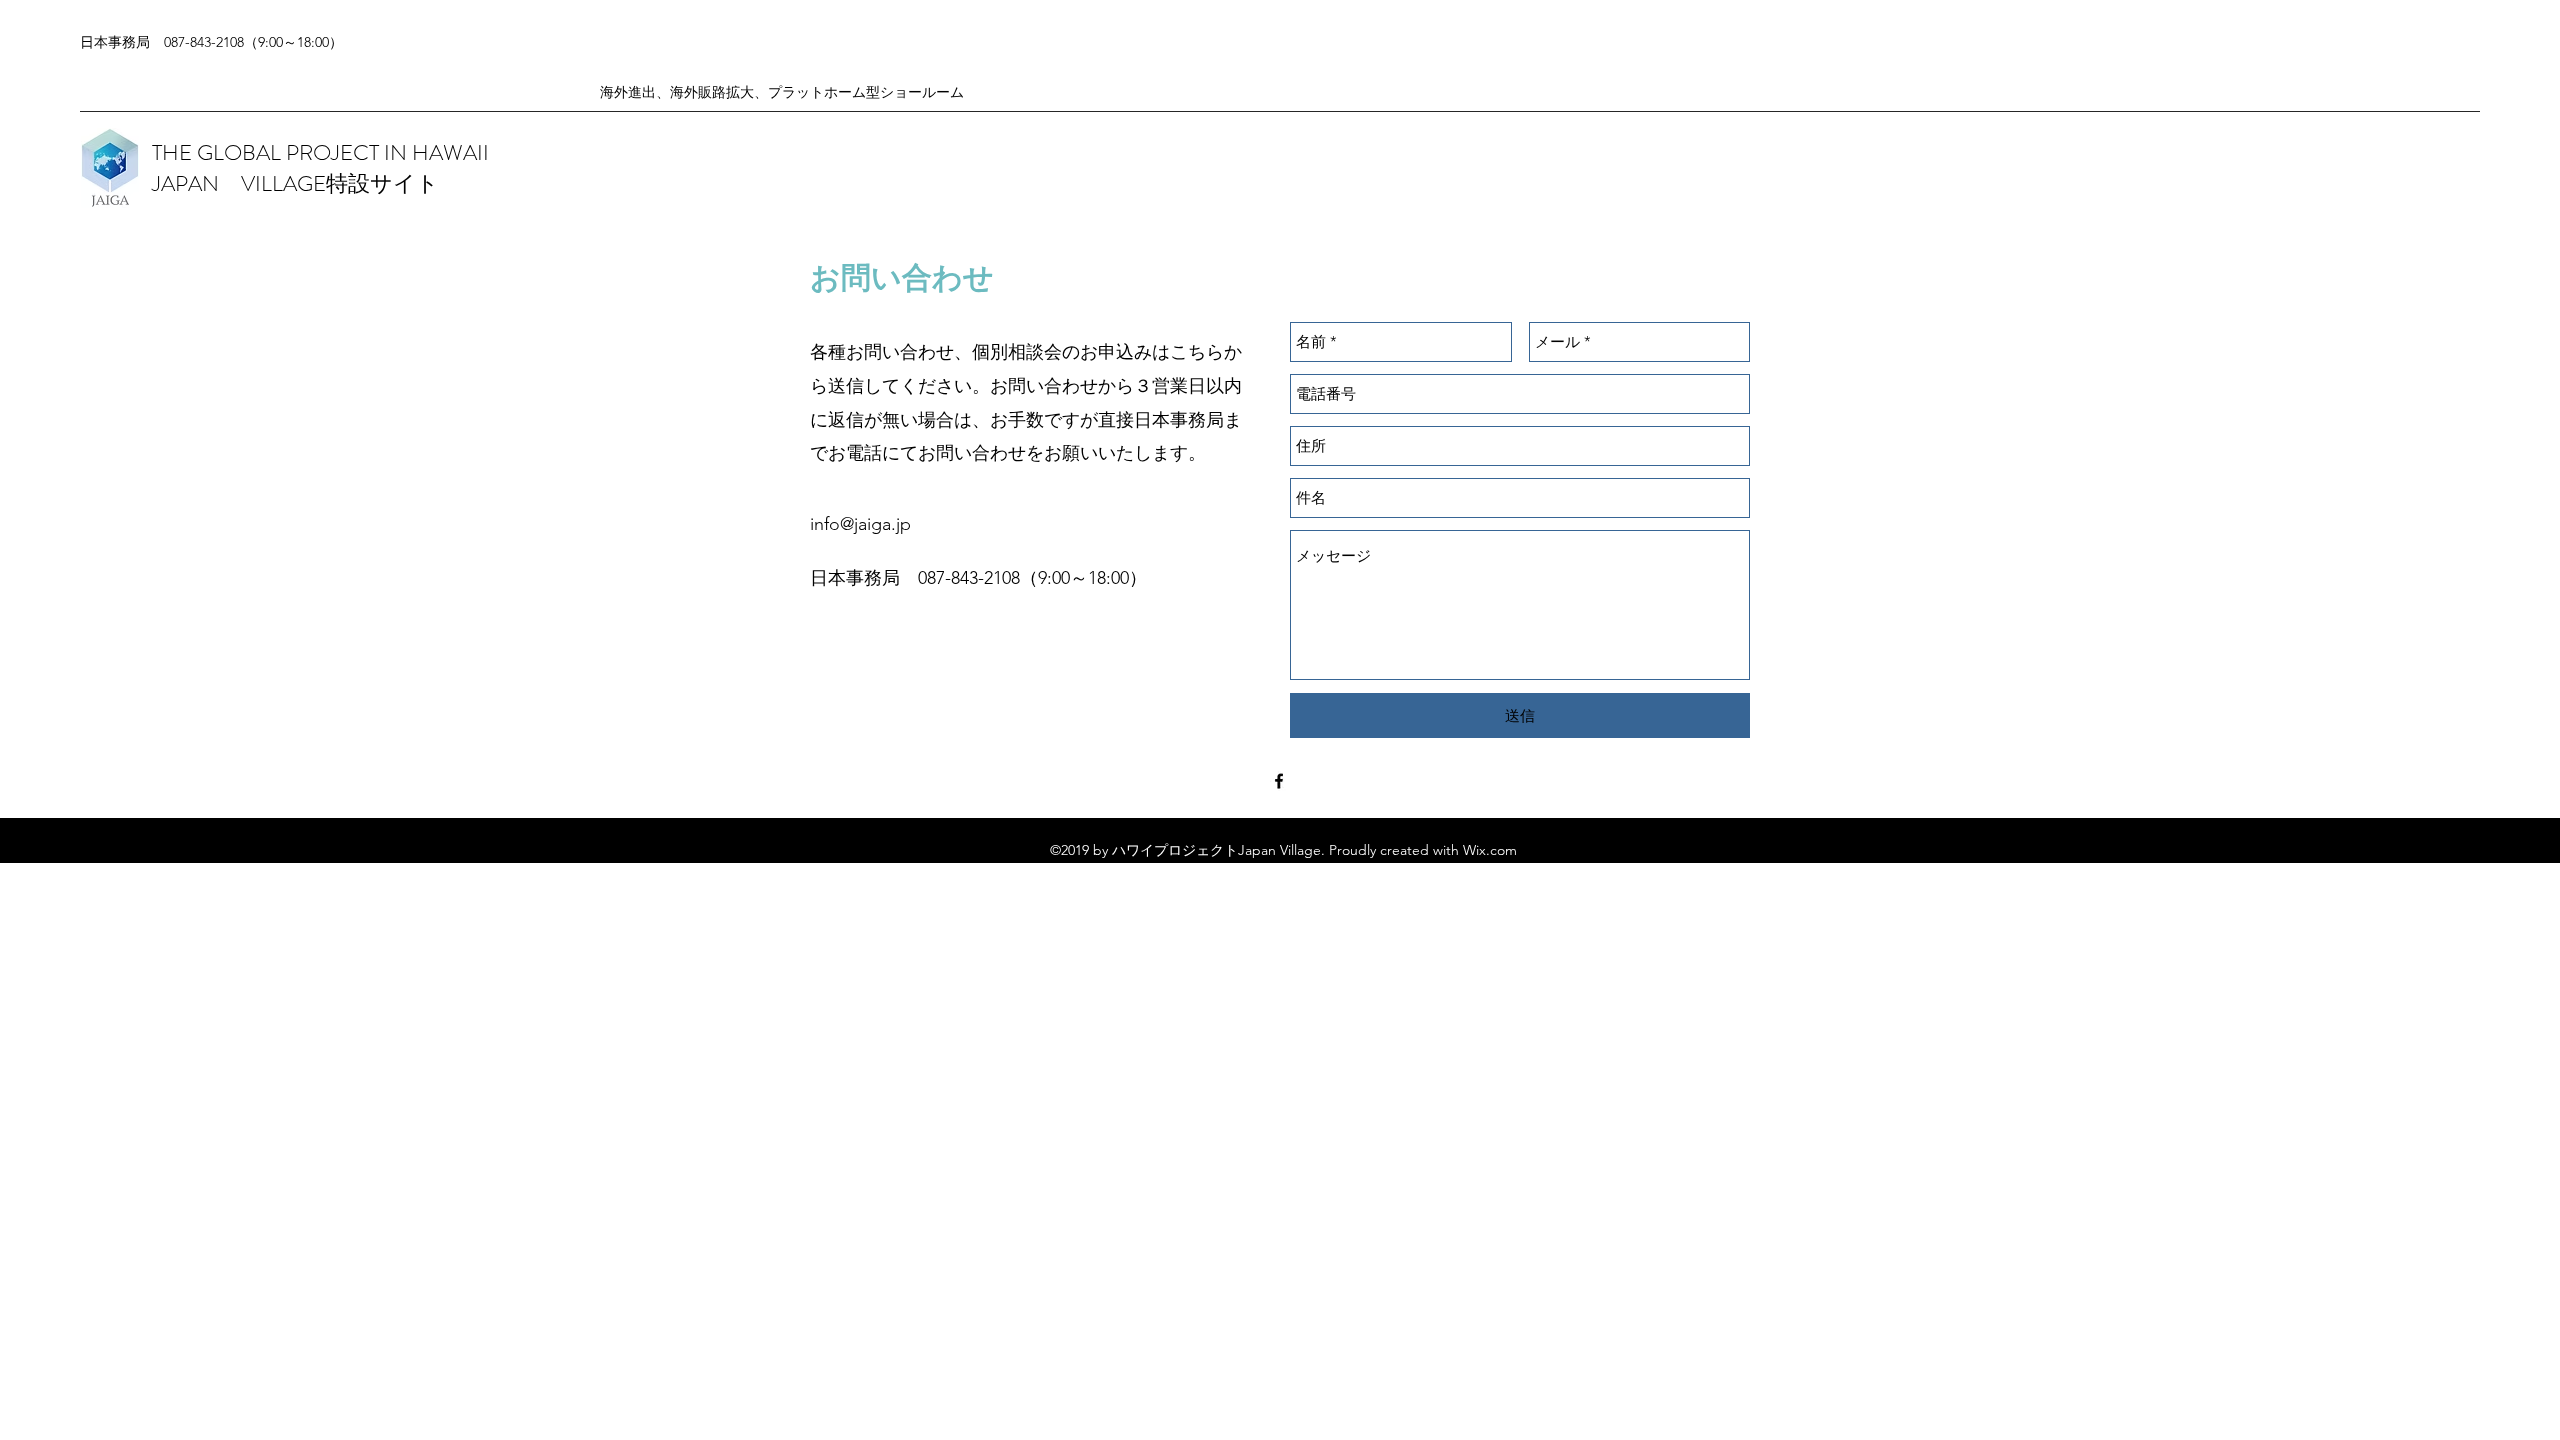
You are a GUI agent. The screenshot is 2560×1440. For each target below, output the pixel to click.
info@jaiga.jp (860, 524)
